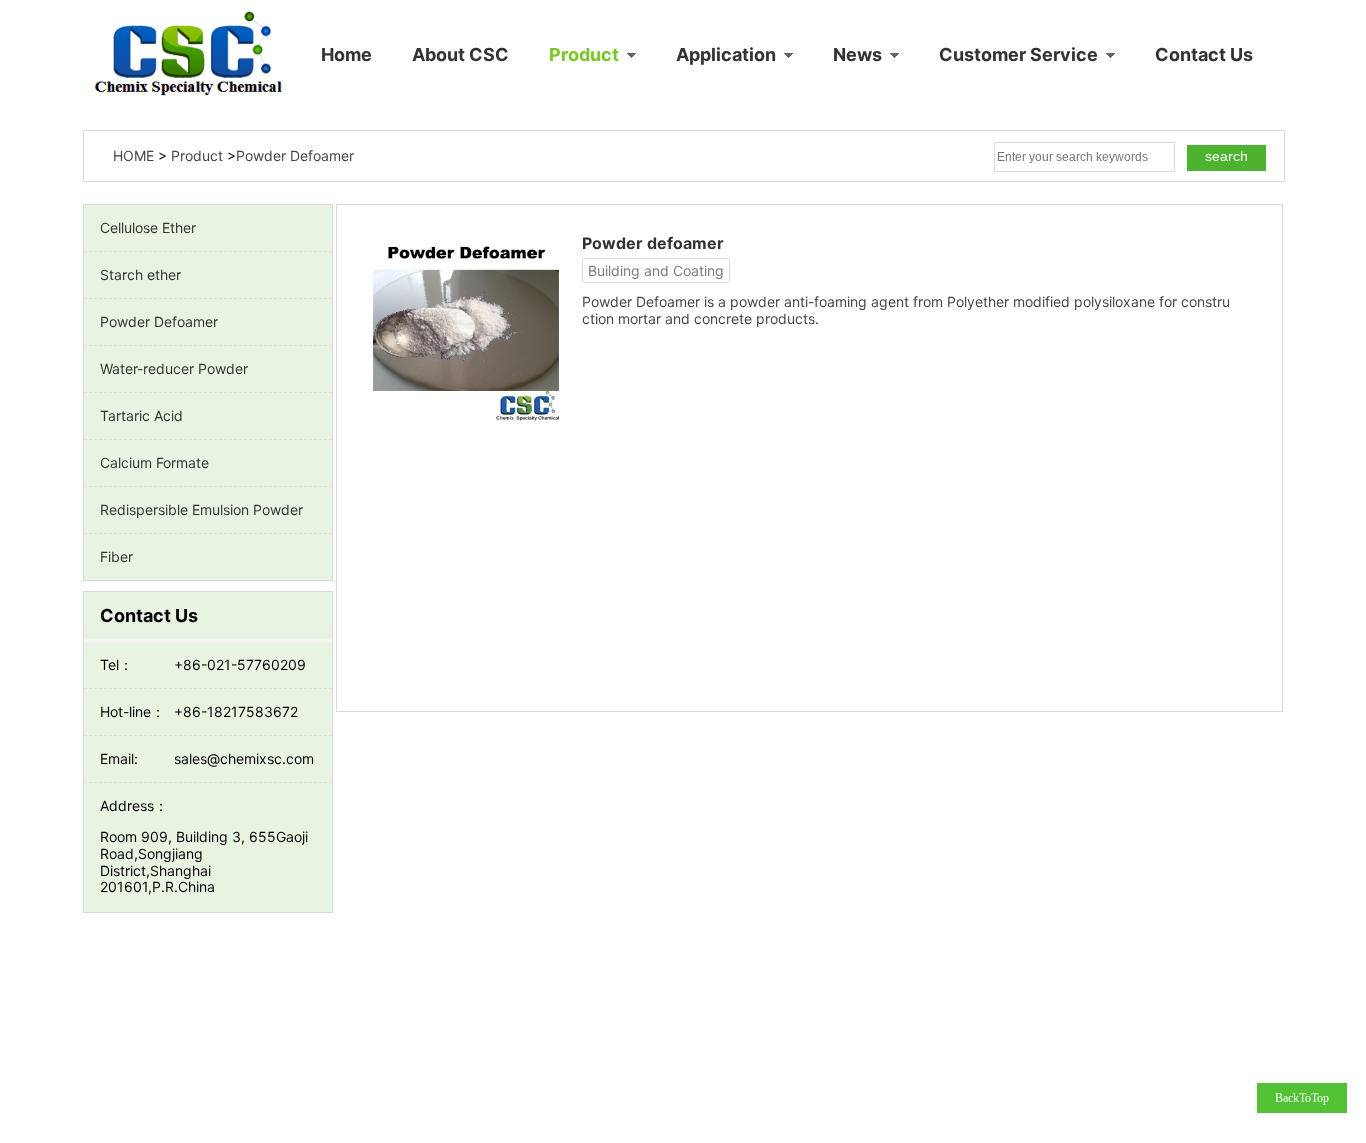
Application (728, 54)
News (859, 54)
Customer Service (1020, 54)
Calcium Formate (154, 462)
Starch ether (140, 274)
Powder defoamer (653, 243)
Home (346, 54)
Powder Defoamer (159, 321)
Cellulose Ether (148, 227)
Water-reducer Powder (174, 368)
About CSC (460, 54)
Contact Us (1204, 54)
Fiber (116, 556)
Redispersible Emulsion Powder (201, 509)
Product (586, 54)
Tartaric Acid (141, 415)
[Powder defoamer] (473, 327)
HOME (133, 155)
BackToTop (1302, 1098)
